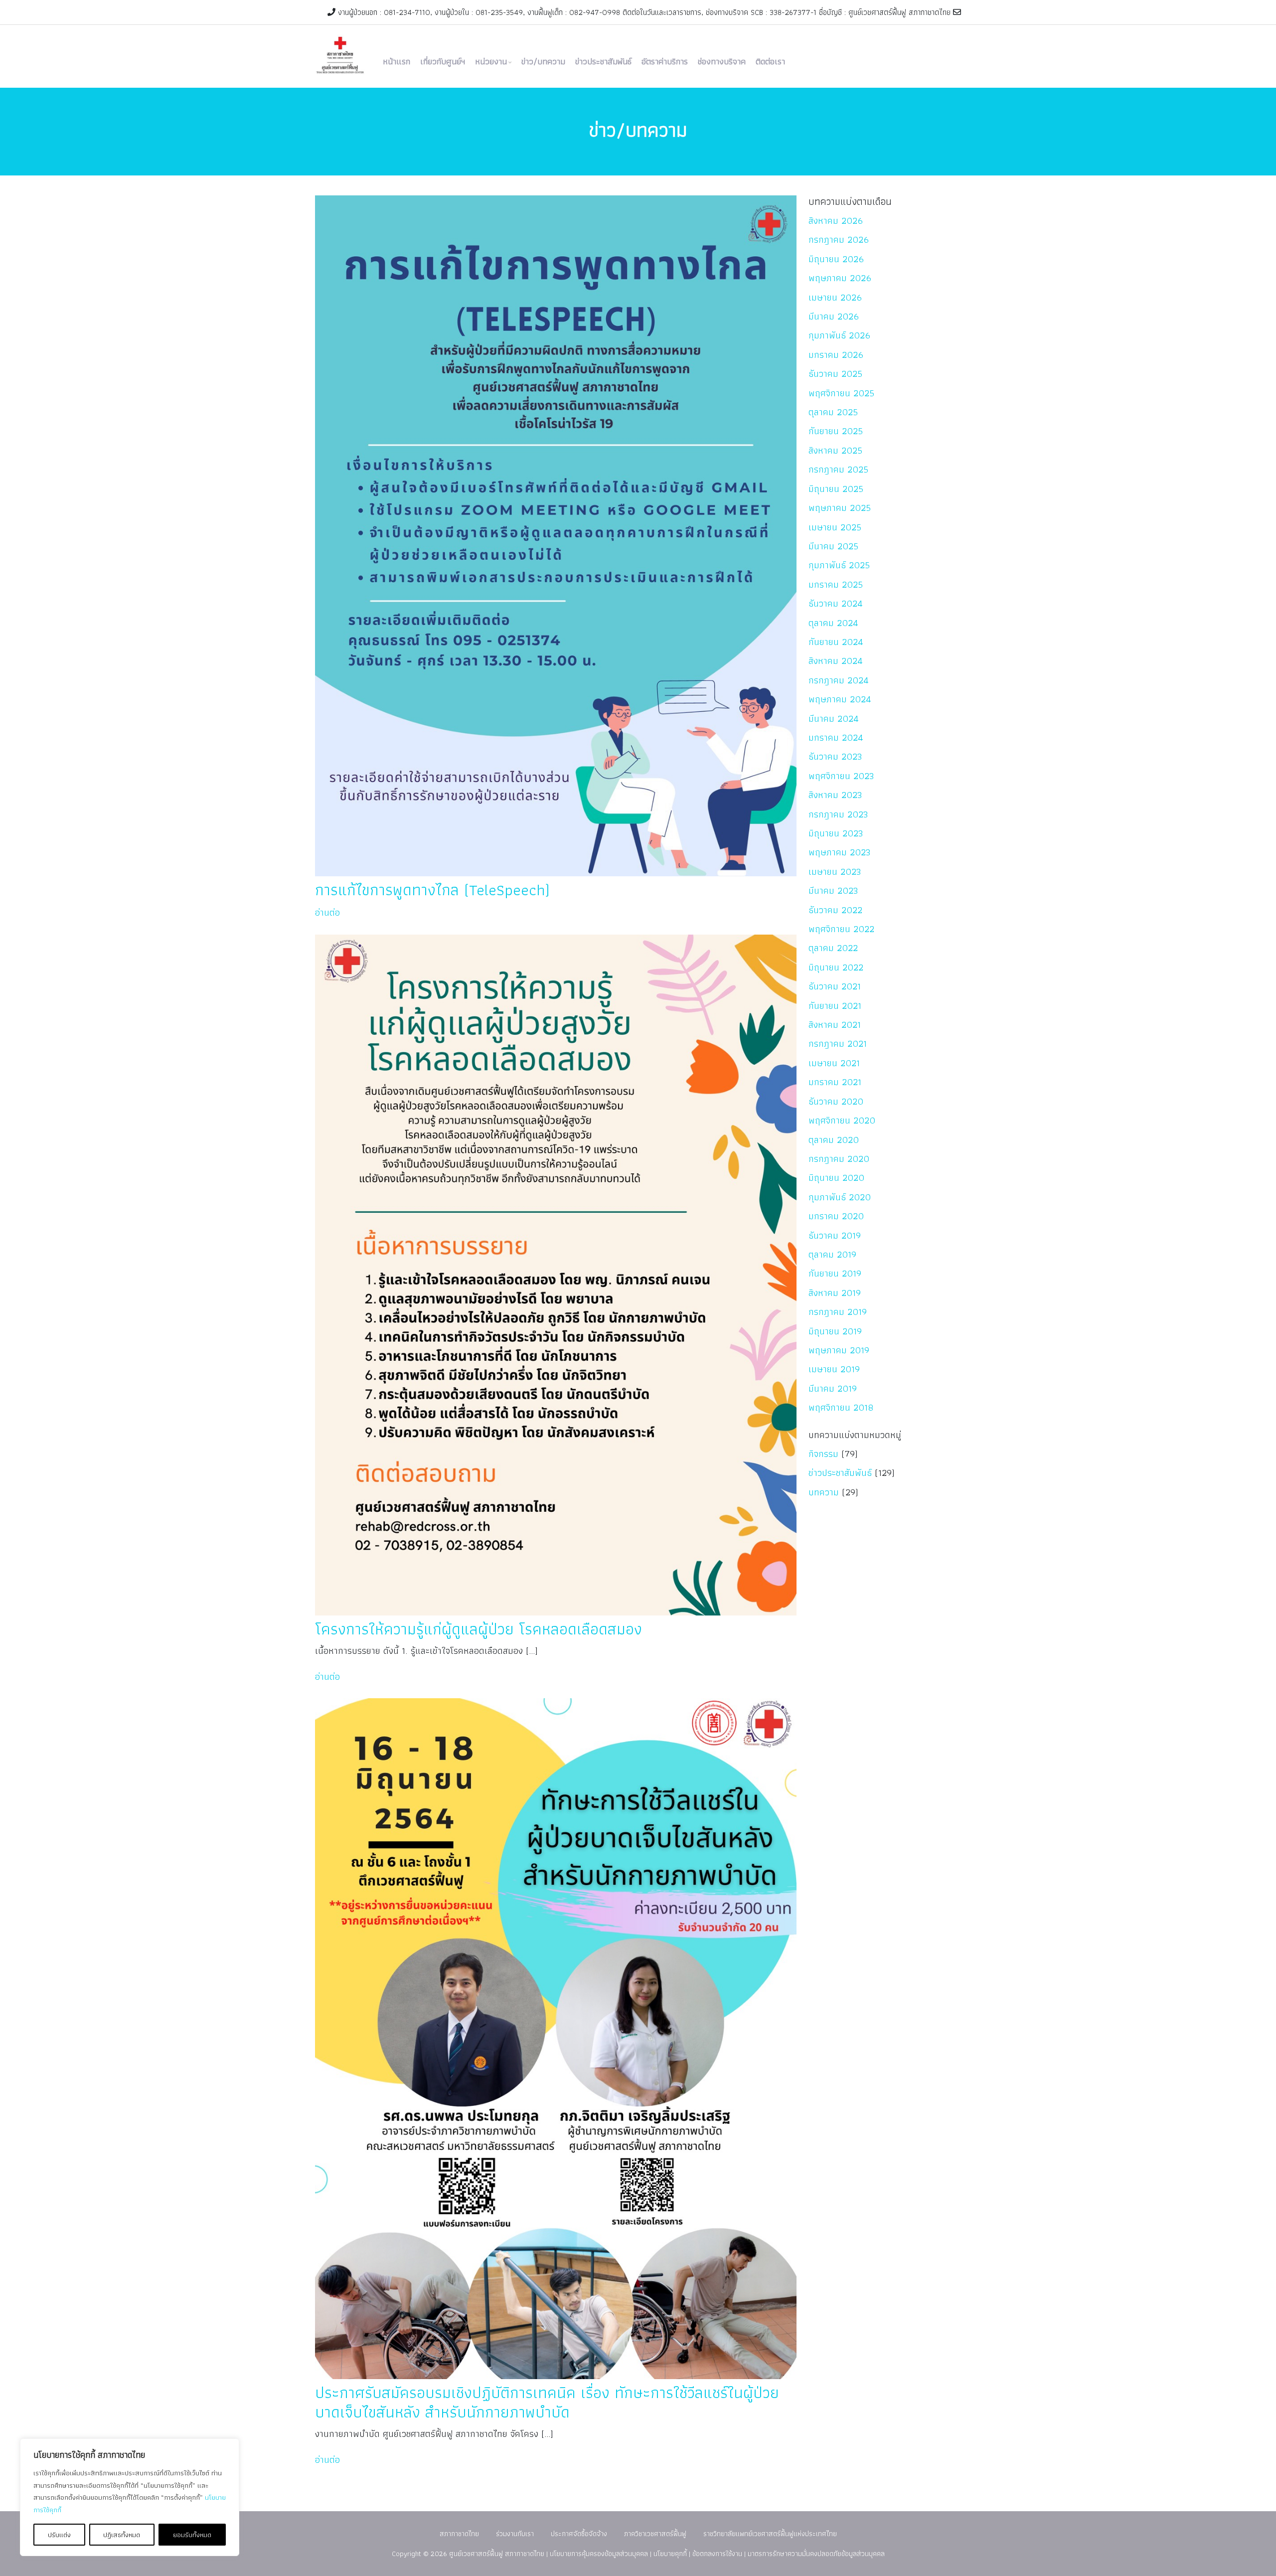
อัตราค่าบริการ (665, 61)
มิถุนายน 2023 (836, 833)
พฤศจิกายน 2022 (841, 929)
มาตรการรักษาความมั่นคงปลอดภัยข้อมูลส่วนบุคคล (816, 2553)
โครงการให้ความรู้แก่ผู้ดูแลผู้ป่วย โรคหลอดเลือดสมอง (478, 1629)
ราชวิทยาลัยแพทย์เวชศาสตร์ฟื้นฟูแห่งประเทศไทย (770, 2533)
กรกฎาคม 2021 (838, 1044)
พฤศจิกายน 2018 (841, 1407)
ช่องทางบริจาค (722, 61)
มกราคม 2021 (835, 1082)
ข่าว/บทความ (543, 61)
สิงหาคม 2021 (835, 1025)
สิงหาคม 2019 (835, 1293)
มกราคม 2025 (836, 584)
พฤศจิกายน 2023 (841, 776)
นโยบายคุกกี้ (670, 2553)
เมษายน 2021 (834, 1063)
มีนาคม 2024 (834, 719)
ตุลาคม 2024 (833, 623)
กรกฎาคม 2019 (838, 1312)
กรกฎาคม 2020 (839, 1159)
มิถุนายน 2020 (836, 1178)
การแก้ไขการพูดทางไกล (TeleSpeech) (432, 889)
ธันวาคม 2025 (835, 374)
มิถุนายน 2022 (836, 967)
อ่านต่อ (327, 912)
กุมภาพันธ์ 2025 (839, 565)
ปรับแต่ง (59, 2535)
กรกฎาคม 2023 (838, 814)
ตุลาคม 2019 (832, 1254)
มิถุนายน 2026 (836, 259)
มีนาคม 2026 (834, 316)
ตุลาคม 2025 (833, 412)
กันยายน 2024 (836, 642)
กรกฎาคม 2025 (838, 469)
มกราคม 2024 (836, 737)
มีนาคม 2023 (833, 890)
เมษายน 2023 (835, 872)
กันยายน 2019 (835, 1273)
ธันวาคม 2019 (835, 1235)
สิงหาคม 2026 (836, 221)
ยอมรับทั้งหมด (192, 2535)
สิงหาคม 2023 (835, 795)
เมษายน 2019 (834, 1369)
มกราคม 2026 (836, 355)
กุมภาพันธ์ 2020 (840, 1197)
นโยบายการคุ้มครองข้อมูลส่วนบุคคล (599, 2553)
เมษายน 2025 (835, 527)
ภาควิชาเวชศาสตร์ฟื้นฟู (655, 2533)
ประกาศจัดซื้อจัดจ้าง (579, 2533)
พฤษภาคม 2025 (840, 508)
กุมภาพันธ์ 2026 (839, 335)
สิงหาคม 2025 (835, 450)
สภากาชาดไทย (459, 2533)
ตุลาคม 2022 (833, 948)
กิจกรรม (823, 1454)
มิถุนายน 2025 (836, 489)
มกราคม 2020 (836, 1216)
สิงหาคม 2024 (836, 661)
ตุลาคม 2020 (834, 1140)
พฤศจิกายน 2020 (842, 1120)
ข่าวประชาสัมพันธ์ (603, 61)
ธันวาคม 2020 (836, 1101)
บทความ (824, 1492)
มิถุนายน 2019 (835, 1331)
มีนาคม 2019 (833, 1388)
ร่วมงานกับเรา (515, 2533)
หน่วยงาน (491, 61)
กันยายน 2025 (836, 431)
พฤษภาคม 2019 (839, 1350)
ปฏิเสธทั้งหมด (122, 2535)
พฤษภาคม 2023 (840, 852)
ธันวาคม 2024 (836, 603)
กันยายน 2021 (835, 1006)
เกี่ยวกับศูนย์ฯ (443, 61)
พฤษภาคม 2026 (840, 278)
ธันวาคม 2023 (835, 756)
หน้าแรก (397, 61)
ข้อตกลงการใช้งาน (717, 2553)
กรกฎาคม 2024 (839, 680)
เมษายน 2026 (835, 297)
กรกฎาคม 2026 (839, 240)
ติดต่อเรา (770, 61)
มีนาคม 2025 (833, 546)
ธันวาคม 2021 (835, 986)
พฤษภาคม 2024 (840, 699)
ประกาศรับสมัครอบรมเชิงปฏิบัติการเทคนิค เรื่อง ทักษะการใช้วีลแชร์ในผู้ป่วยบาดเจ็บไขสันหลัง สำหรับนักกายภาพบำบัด (547, 2402)
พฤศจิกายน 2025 (841, 393)
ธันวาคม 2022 (835, 910)
